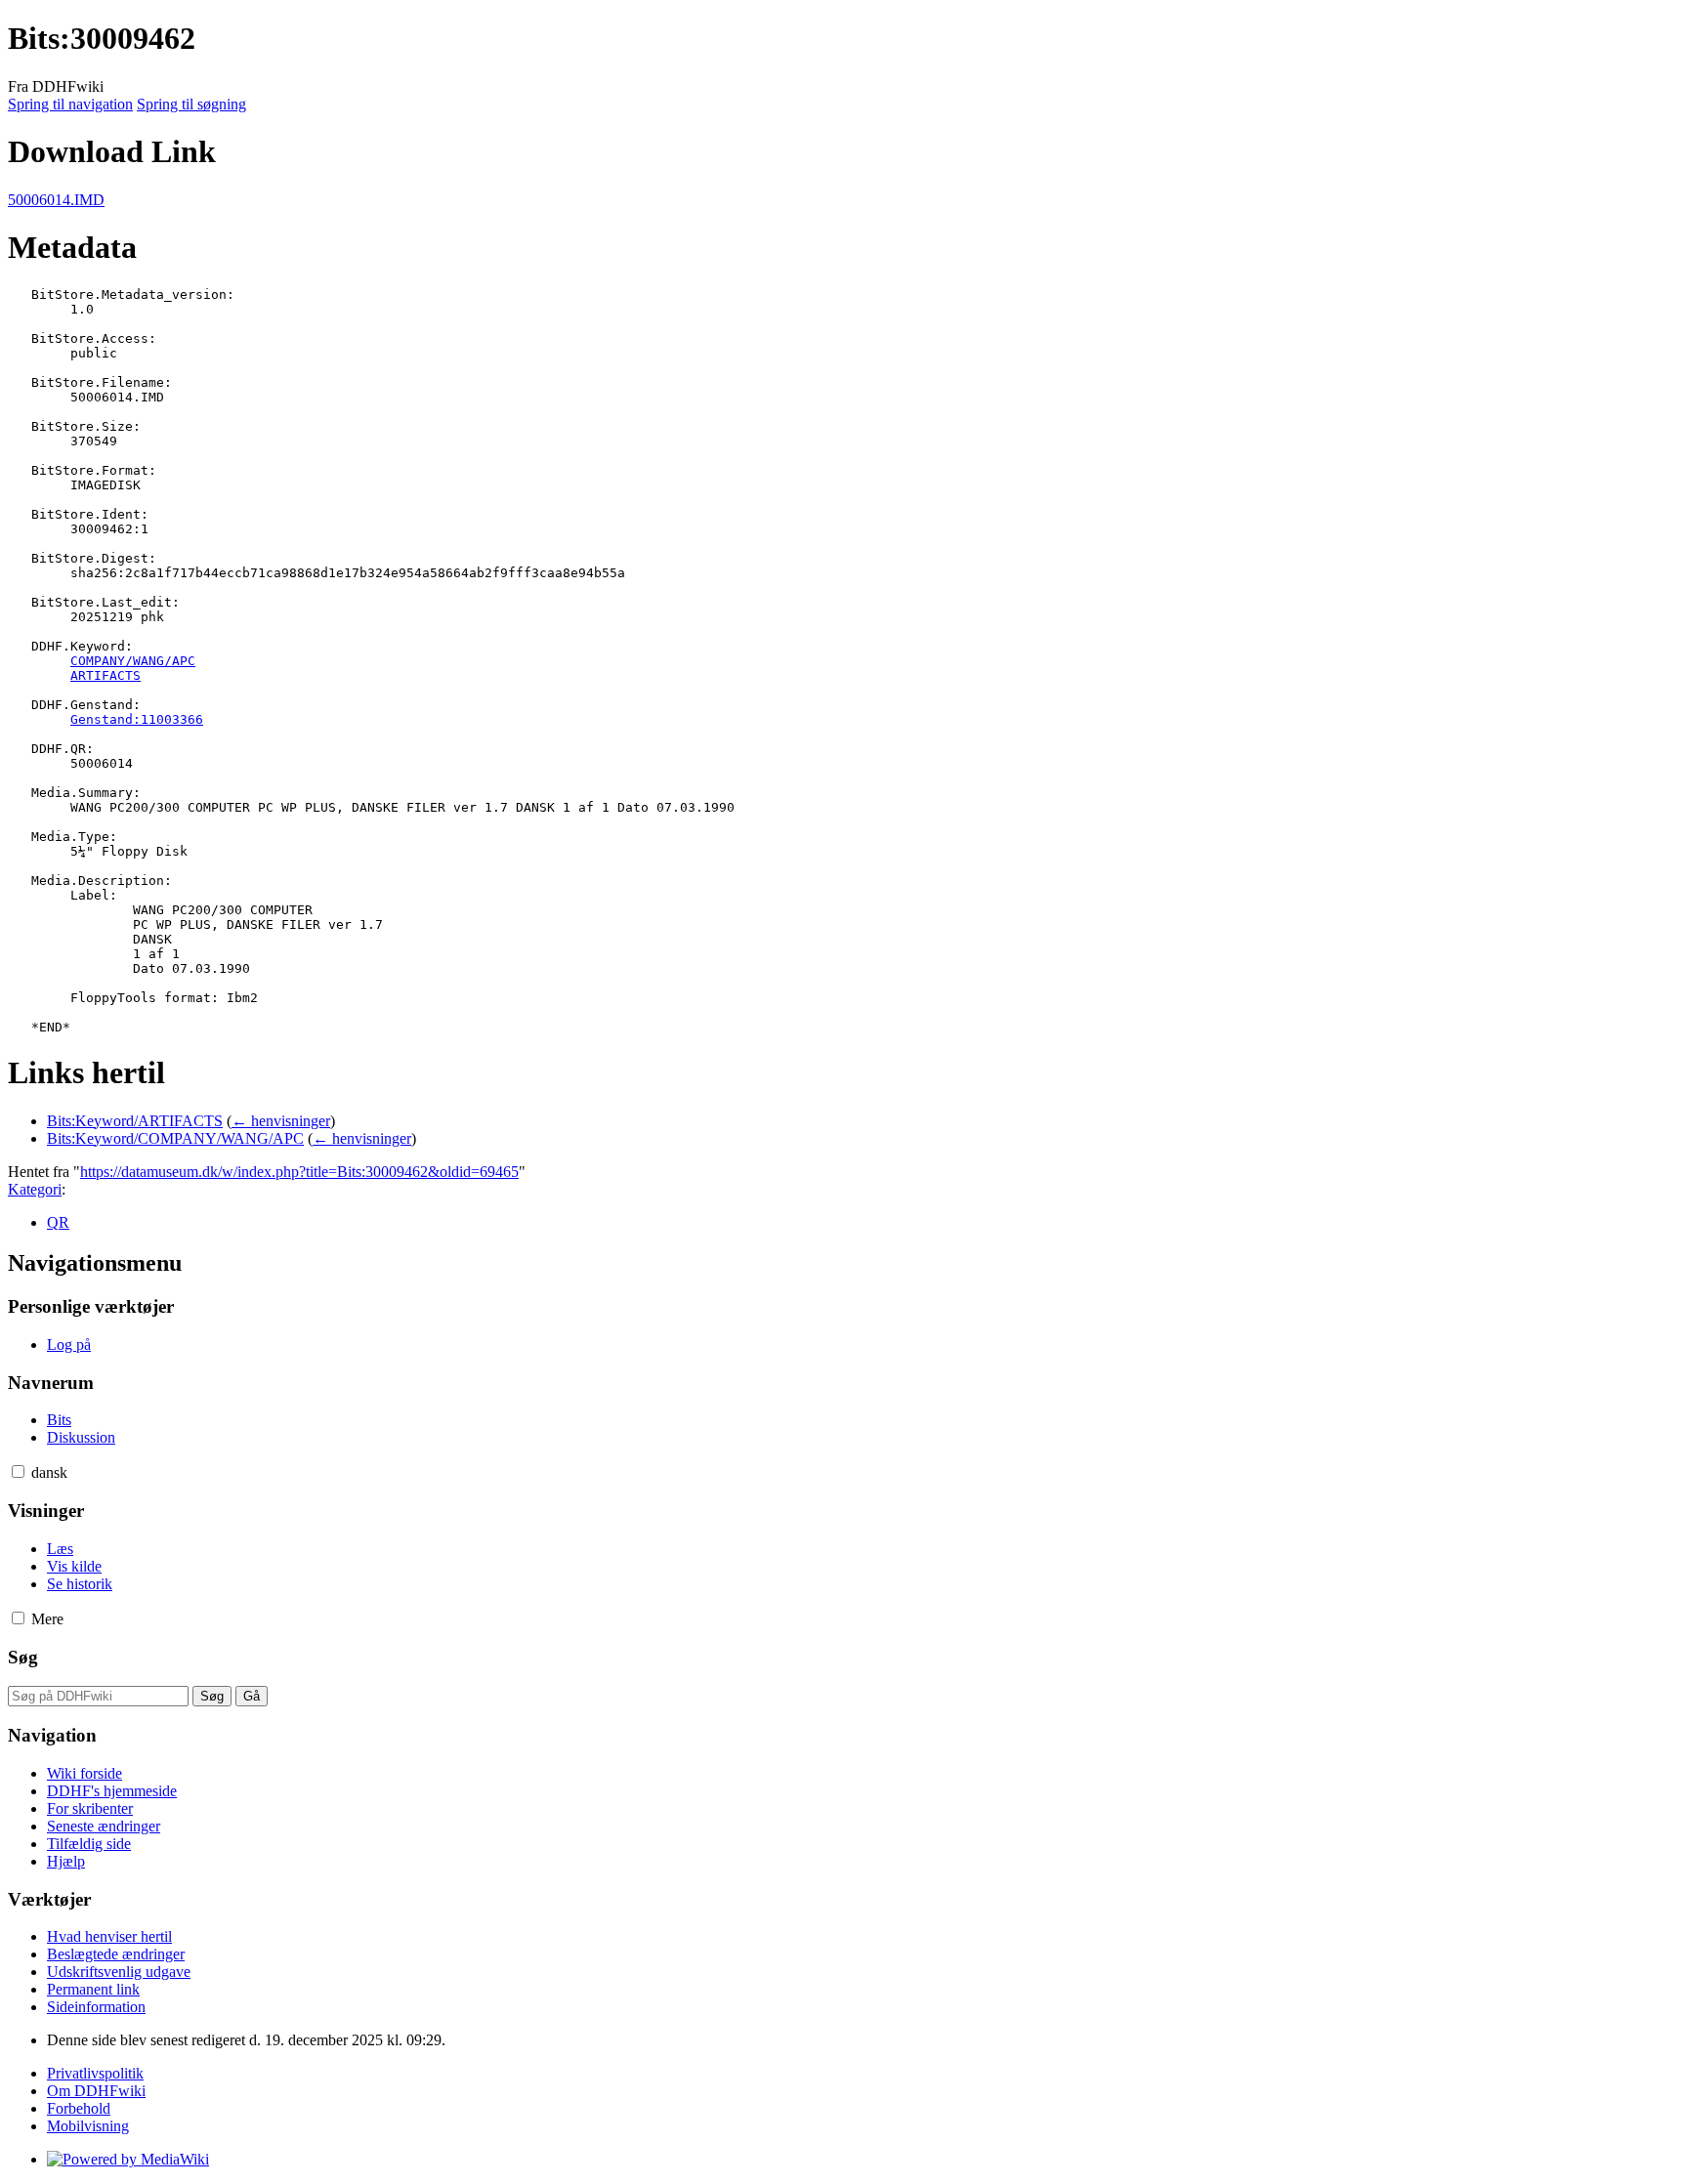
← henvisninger (281, 1121)
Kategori (35, 1189)
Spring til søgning (191, 104)
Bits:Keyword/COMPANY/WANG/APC (175, 1138)
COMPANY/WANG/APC (133, 661)
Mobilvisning (88, 2126)
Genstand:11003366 (137, 719)
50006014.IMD (56, 200)
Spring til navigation (70, 104)
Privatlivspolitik (95, 2073)
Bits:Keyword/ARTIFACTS (135, 1121)
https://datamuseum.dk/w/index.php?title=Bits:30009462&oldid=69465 (299, 1172)
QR (58, 1222)
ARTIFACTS (105, 675)
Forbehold (79, 2108)
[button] (18, 1471)
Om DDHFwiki (96, 2091)
